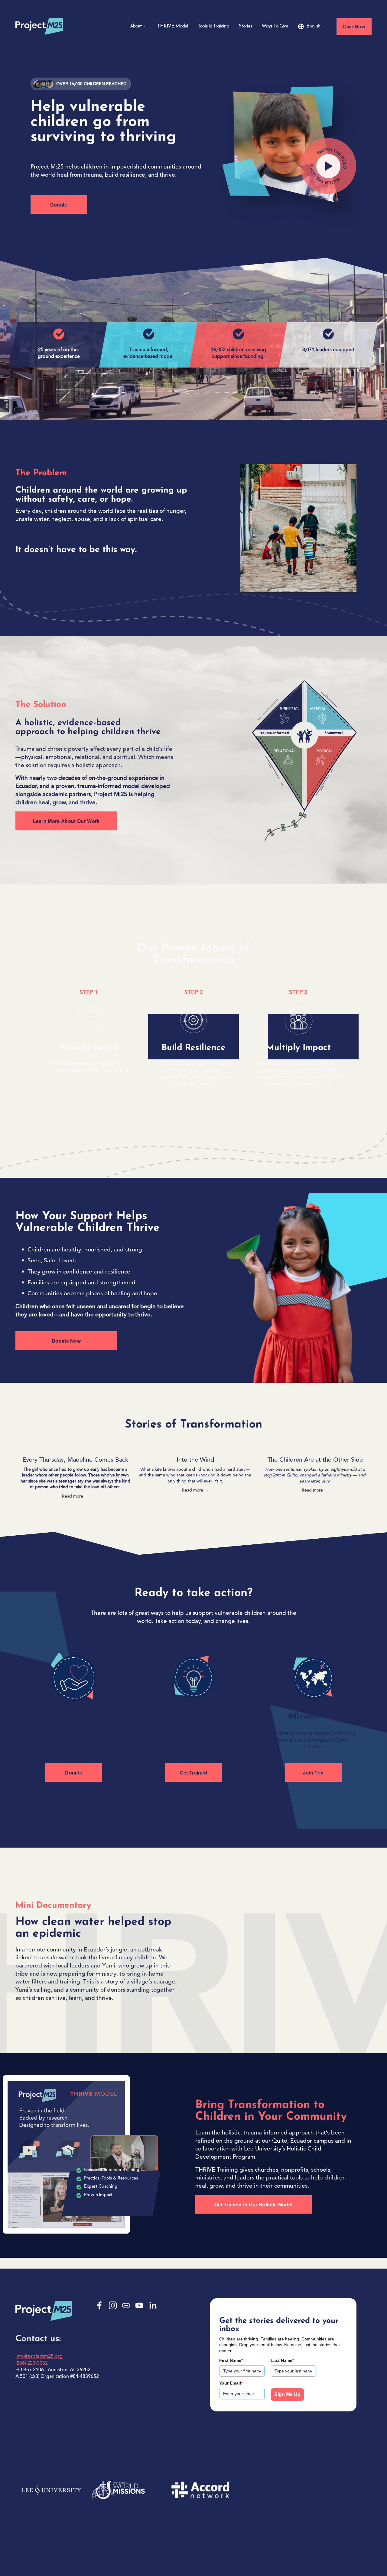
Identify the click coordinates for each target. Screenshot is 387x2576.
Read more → (75, 1496)
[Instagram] (113, 2305)
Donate (59, 205)
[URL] (126, 2305)
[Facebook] (99, 2305)
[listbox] (312, 26)
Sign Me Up (287, 2394)
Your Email (231, 2383)
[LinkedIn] (153, 2305)
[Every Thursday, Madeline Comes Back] (75, 1450)
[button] (361, 1440)
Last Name (282, 2360)
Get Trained (194, 1773)
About (136, 26)
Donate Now (66, 1341)
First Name (231, 2360)
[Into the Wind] (195, 1450)
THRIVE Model (173, 26)
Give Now (354, 26)
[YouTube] (139, 2305)
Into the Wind (195, 1460)
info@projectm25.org (39, 2356)
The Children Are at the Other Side (315, 1460)
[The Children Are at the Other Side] (315, 1450)
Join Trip (313, 1773)
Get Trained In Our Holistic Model (254, 2204)
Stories (245, 26)
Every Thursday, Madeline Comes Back (75, 1460)
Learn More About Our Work (66, 821)
